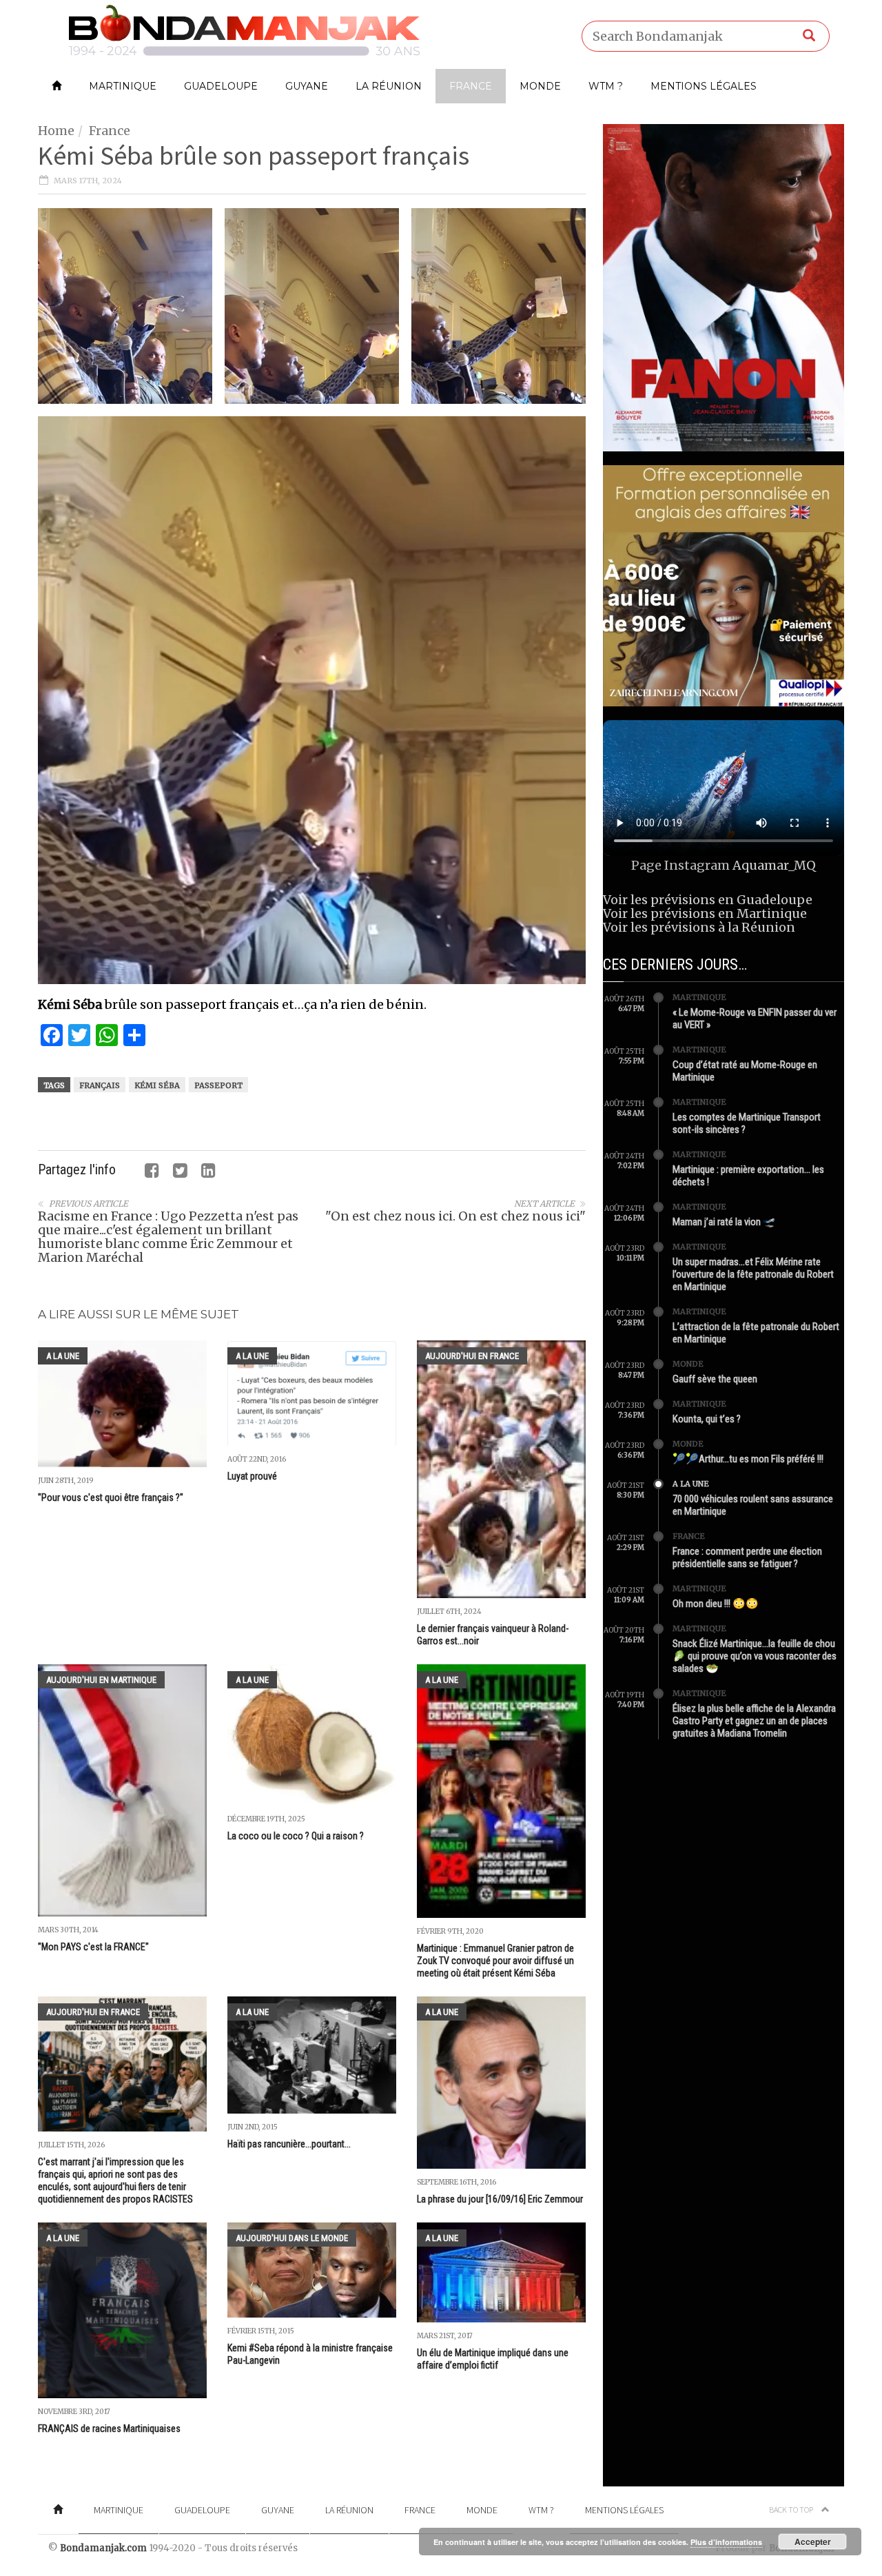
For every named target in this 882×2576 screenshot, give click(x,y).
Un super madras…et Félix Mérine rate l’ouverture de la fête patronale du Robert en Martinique (753, 1274)
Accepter (813, 2542)
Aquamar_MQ (774, 865)
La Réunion (389, 86)
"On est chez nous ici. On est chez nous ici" (455, 1216)
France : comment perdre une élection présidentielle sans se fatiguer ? (747, 1557)
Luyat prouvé (252, 1476)
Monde (540, 86)
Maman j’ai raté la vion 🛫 (724, 1222)
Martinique (123, 86)
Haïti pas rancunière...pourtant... (289, 2144)
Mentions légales (704, 86)
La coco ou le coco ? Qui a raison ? (296, 1836)
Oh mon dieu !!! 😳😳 (716, 1604)
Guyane (307, 86)
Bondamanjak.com (103, 2548)
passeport (218, 1085)
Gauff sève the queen (715, 1379)
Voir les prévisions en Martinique (705, 913)
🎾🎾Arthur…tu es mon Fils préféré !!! (748, 1459)
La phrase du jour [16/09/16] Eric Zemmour (500, 2199)
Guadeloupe (221, 86)
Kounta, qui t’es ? (707, 1419)
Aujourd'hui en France (472, 1356)
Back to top (792, 2509)
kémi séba (157, 1085)
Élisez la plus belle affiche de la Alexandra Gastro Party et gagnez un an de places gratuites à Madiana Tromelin (754, 1721)
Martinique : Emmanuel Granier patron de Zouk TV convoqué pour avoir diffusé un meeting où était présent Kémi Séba (495, 1961)
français (100, 1085)
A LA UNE (63, 1356)
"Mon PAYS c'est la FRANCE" (93, 1947)
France (471, 86)
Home (56, 131)
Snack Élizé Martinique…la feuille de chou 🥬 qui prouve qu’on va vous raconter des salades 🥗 (755, 1656)
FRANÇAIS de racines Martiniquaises (109, 2429)
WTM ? (606, 86)
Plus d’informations (726, 2542)
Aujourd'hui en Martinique (101, 1680)
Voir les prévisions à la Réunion (699, 927)
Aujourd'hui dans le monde (292, 2238)
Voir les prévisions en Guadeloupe (708, 900)
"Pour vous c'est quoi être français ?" (111, 1497)
